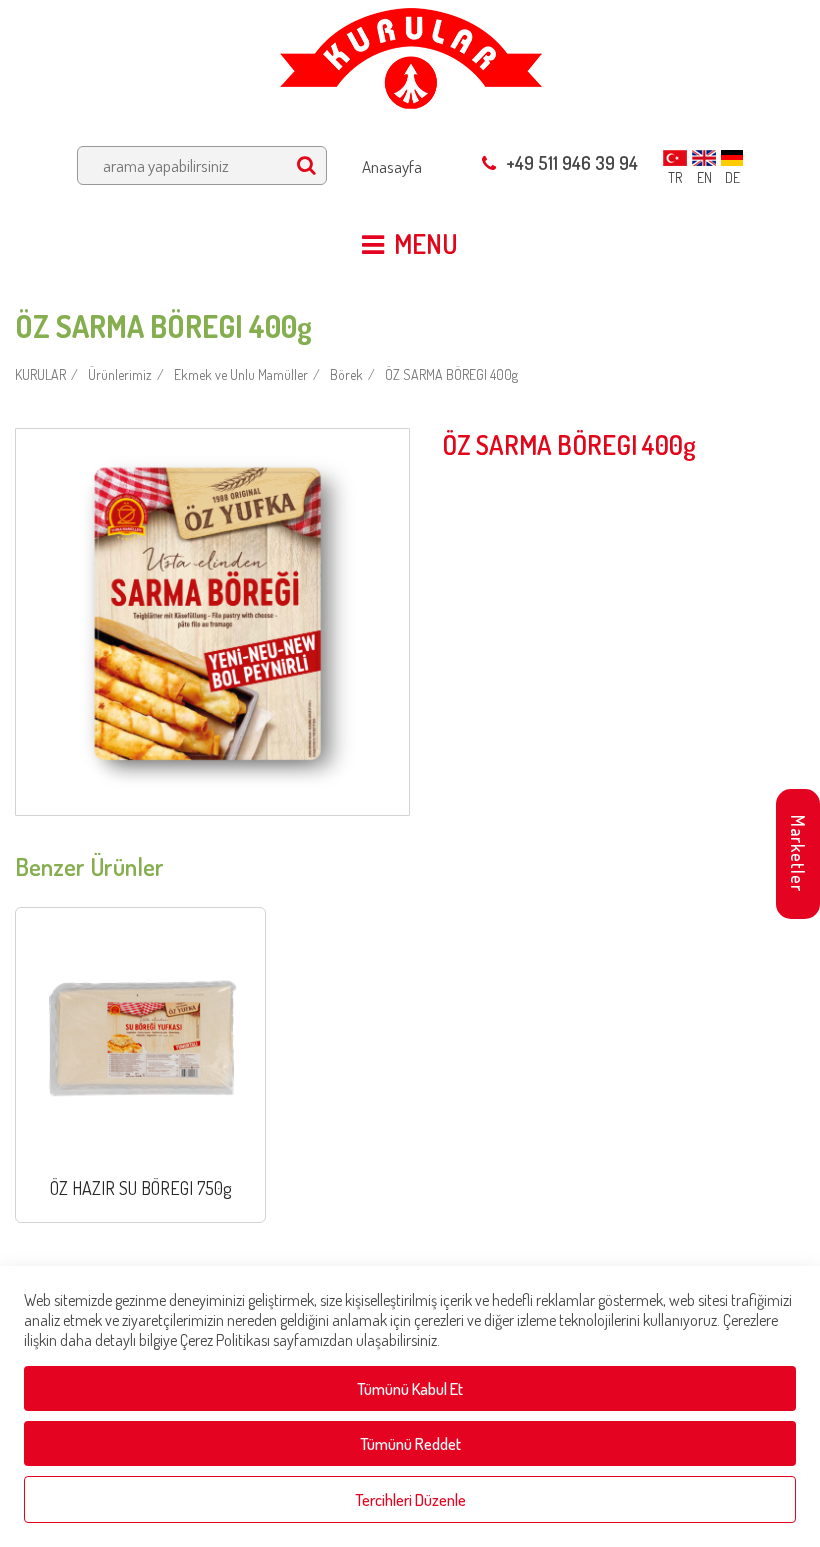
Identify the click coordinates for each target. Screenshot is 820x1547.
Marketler (798, 853)
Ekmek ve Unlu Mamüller (241, 374)
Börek (346, 374)
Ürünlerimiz (120, 374)
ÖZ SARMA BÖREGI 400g (451, 374)
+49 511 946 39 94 (572, 163)
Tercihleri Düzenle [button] (410, 1499)
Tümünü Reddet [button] (410, 1443)
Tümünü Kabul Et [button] (410, 1388)
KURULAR (40, 374)
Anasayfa (392, 166)
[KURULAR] (410, 52)
